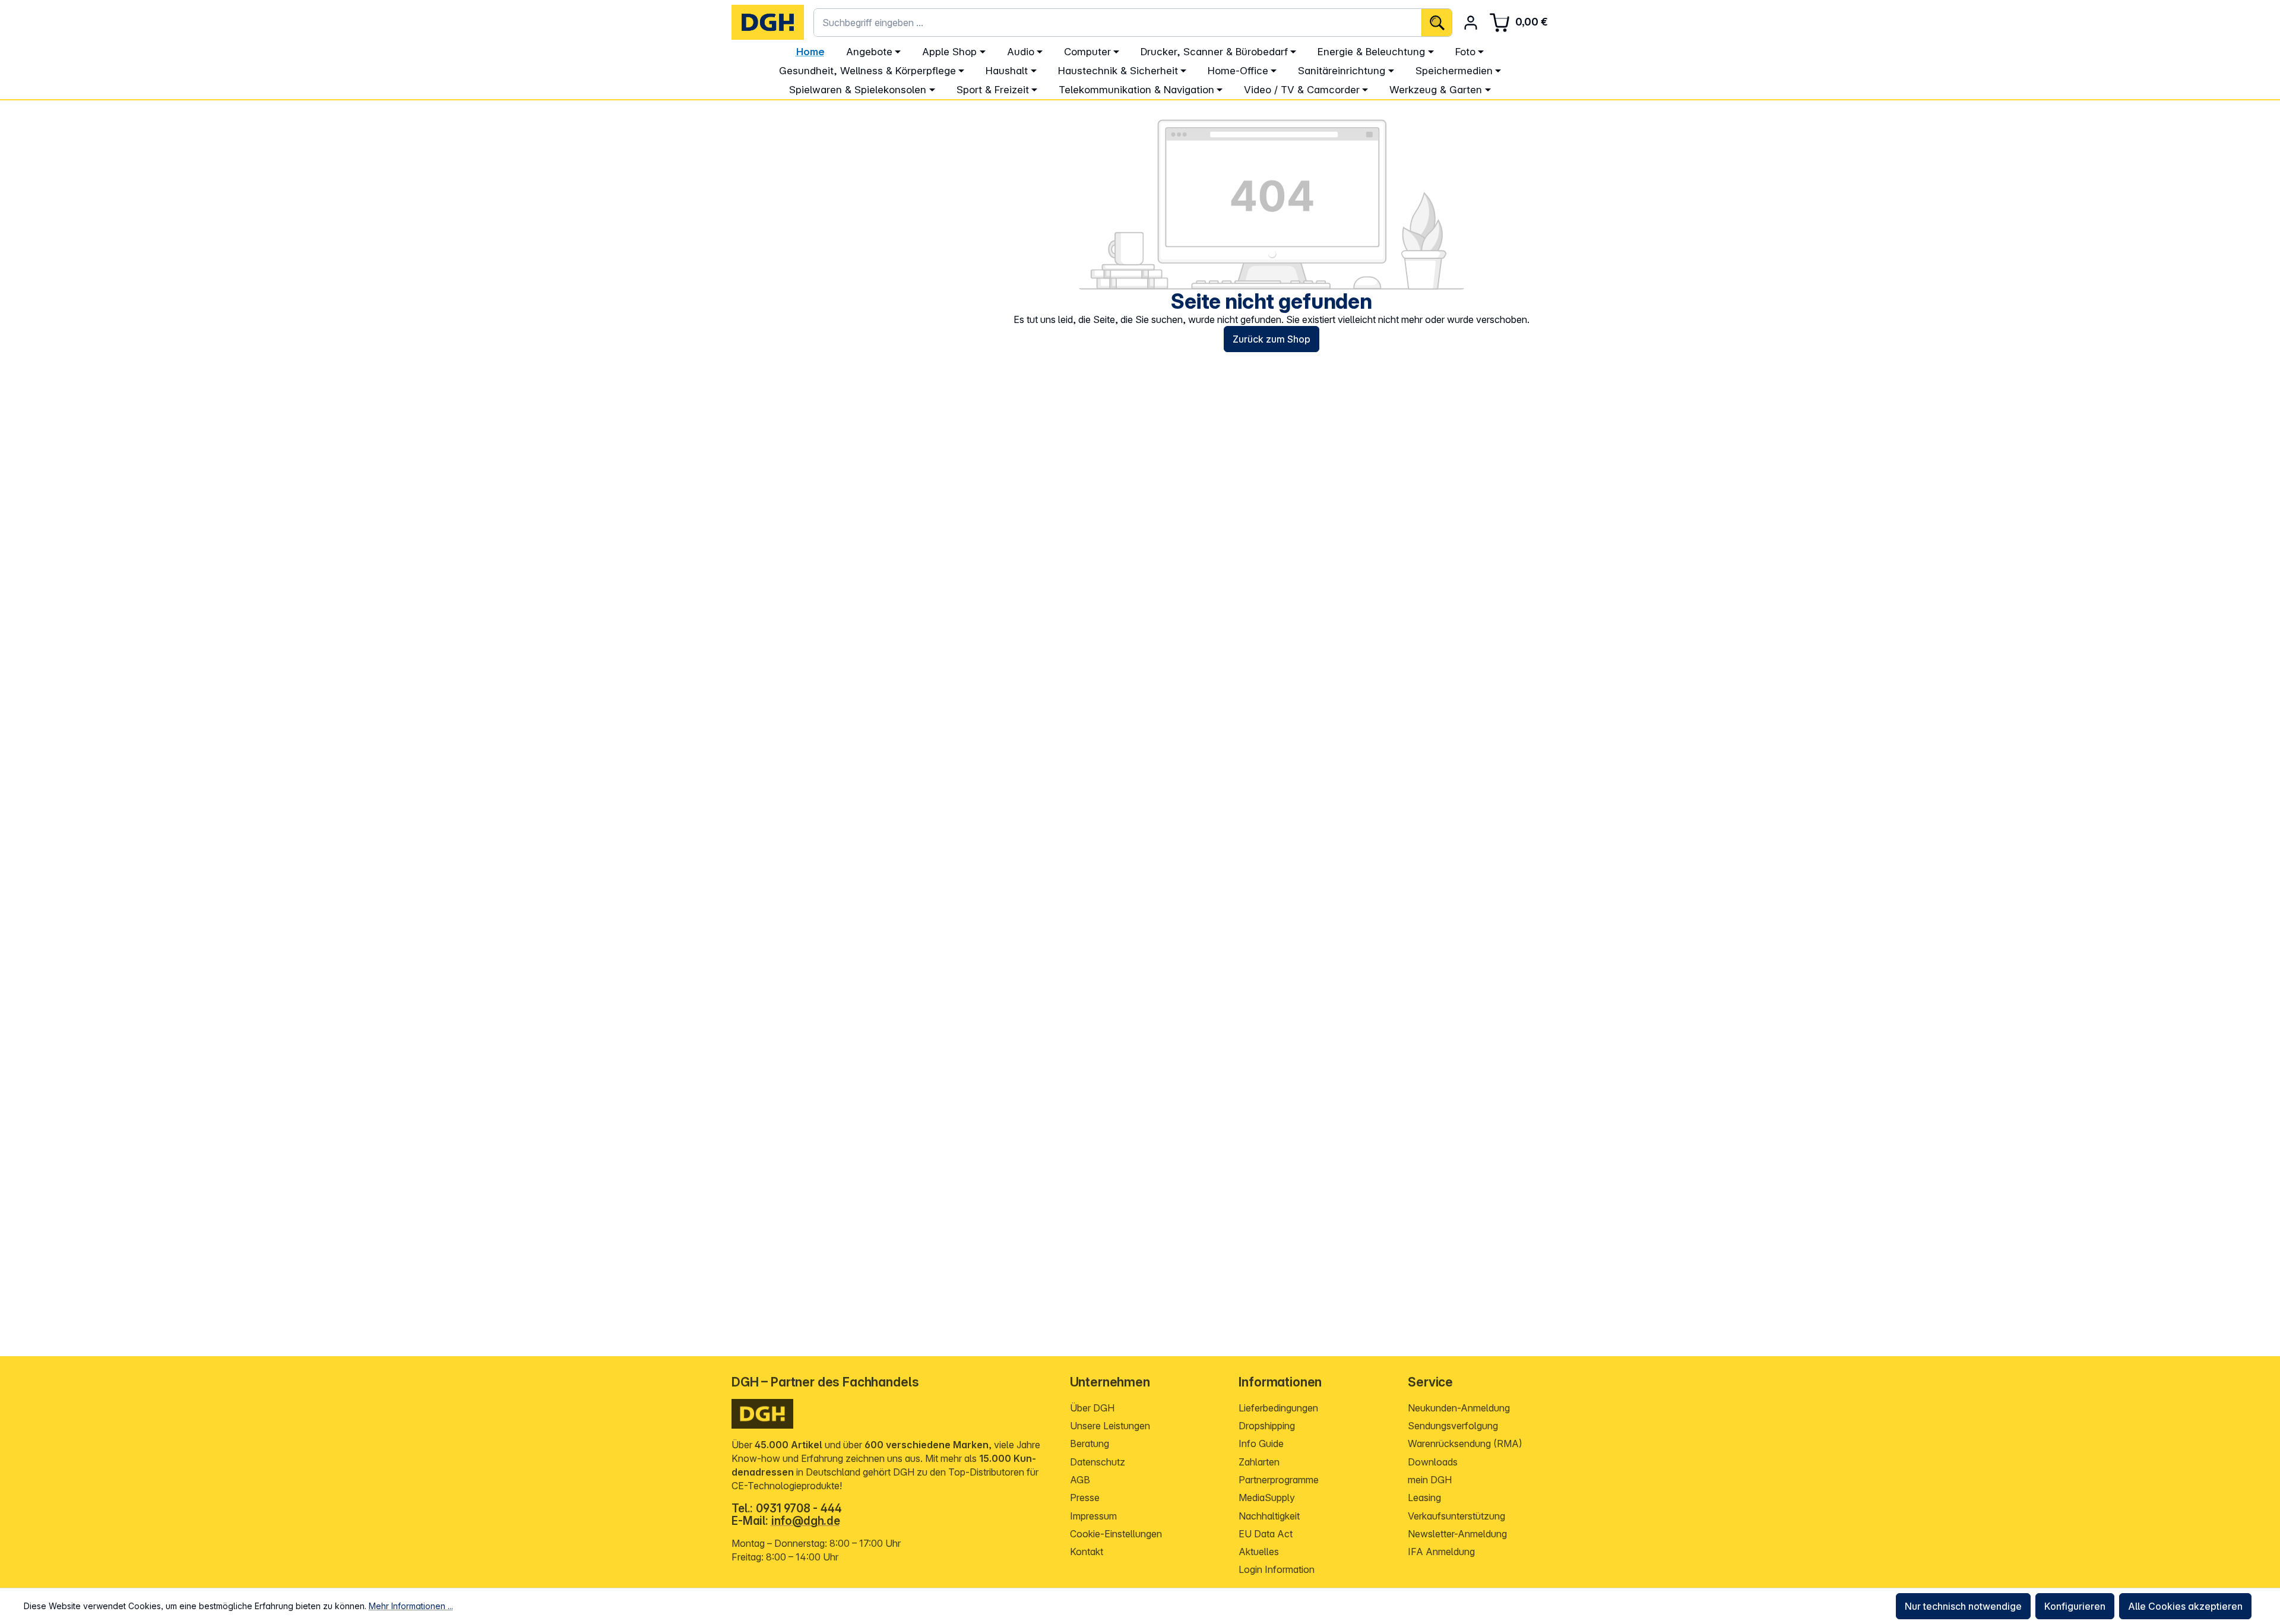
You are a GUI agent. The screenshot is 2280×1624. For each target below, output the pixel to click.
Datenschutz (1098, 1462)
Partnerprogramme (1279, 1480)
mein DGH (1430, 1480)
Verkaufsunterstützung (1456, 1516)
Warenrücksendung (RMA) (1465, 1443)
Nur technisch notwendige (1963, 1606)
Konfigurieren (2075, 1606)
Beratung (1090, 1443)
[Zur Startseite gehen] (768, 22)
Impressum (1093, 1516)
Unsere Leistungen (1110, 1426)
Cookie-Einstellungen (1116, 1534)
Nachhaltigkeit (1269, 1516)
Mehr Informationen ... (411, 1606)
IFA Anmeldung (1441, 1552)
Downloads (1433, 1462)
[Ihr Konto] (1471, 23)
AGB (1080, 1480)
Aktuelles (1259, 1552)
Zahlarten (1259, 1462)
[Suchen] (1437, 23)
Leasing (1424, 1498)
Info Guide (1261, 1443)
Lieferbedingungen (1278, 1408)
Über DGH (1092, 1408)
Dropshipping (1267, 1426)
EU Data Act (1266, 1534)
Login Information (1277, 1569)
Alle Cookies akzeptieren (2185, 1606)
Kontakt (1087, 1552)
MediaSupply (1267, 1498)
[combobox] (1118, 23)
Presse (1085, 1498)
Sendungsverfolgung (1453, 1426)
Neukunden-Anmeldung (1459, 1408)
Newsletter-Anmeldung (1457, 1534)
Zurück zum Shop (1272, 339)
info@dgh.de (806, 1521)
